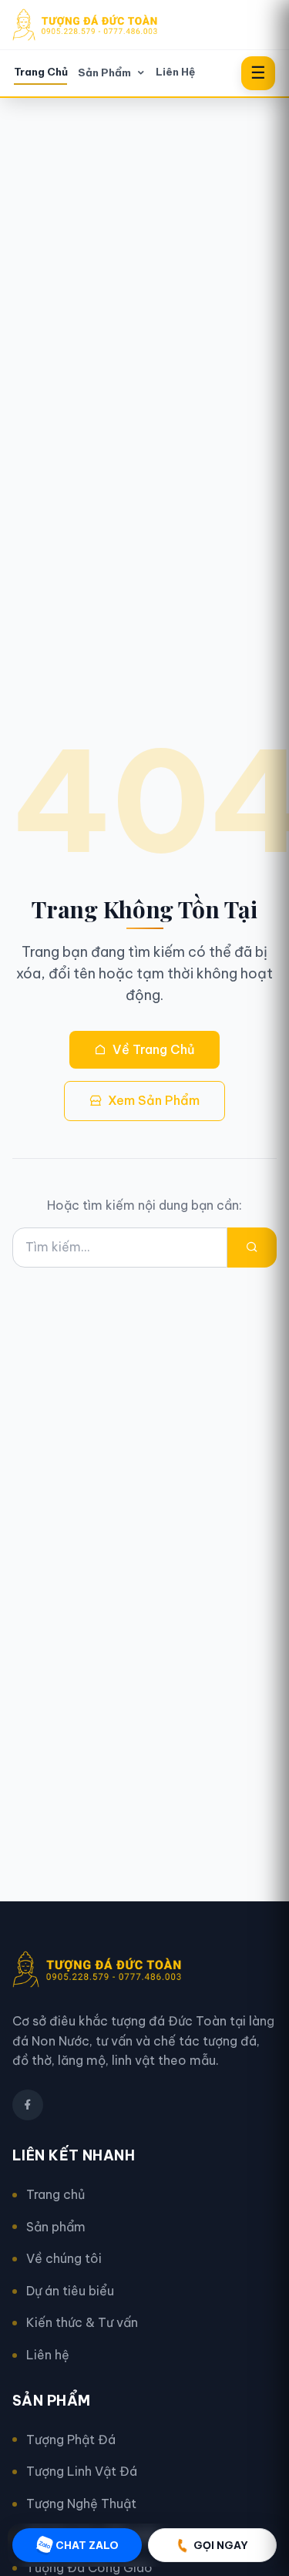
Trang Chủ (41, 72)
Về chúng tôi (64, 2258)
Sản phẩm (56, 2227)
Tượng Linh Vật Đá (82, 2471)
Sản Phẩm (104, 73)
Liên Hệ (175, 72)
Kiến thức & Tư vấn (82, 2322)
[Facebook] (28, 2105)
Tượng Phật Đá (71, 2440)
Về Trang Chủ (154, 1049)
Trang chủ (55, 2194)
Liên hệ (48, 2355)
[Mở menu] (258, 73)
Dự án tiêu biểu (70, 2291)
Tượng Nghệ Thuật (81, 2504)
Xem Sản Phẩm (154, 1100)
